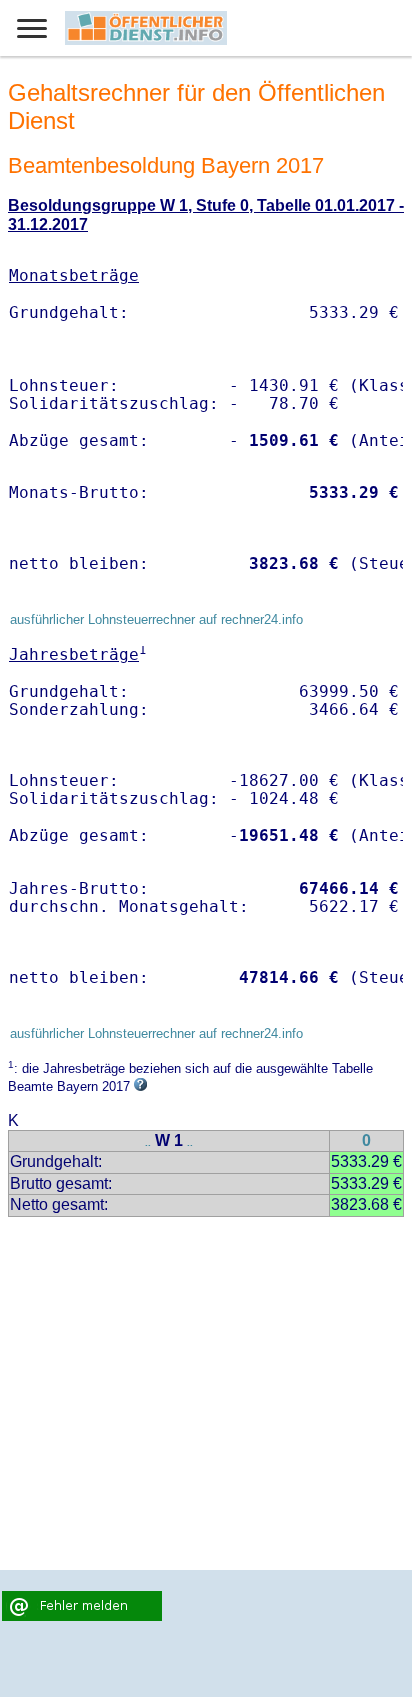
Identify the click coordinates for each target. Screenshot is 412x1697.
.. (148, 1142)
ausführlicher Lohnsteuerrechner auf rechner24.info (156, 619)
